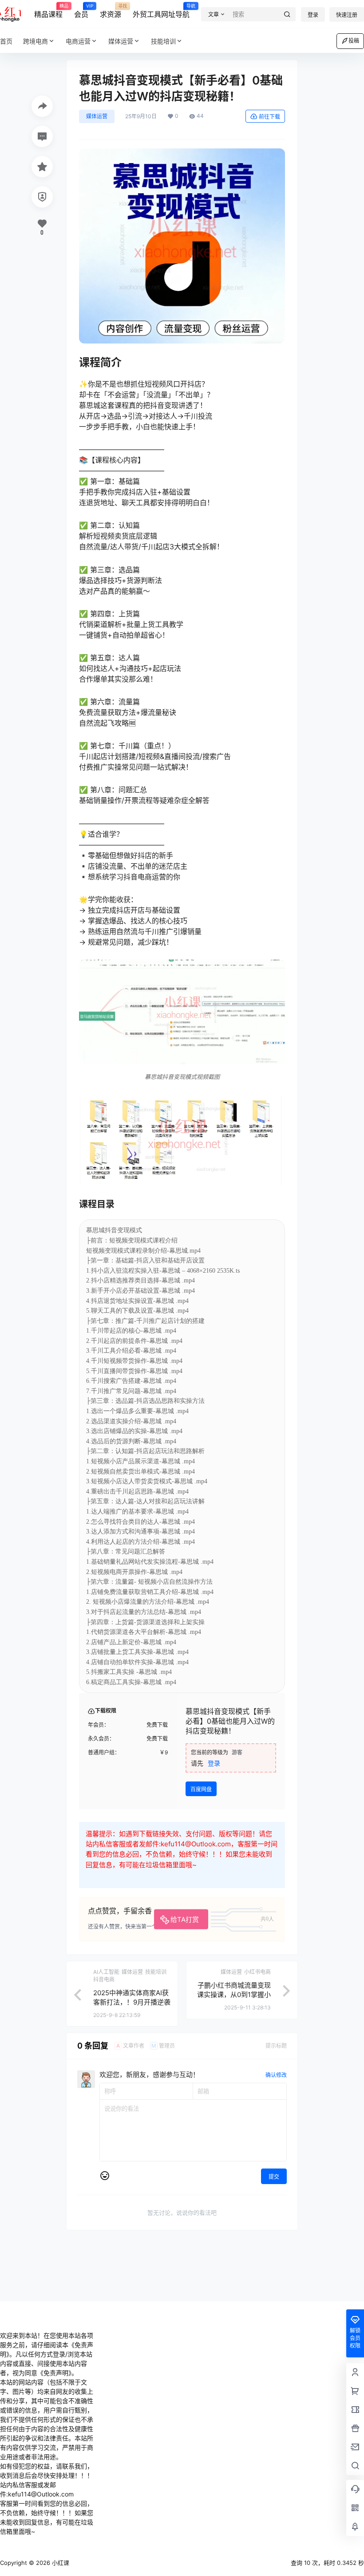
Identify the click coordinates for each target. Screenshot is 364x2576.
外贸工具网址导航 (161, 11)
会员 (81, 11)
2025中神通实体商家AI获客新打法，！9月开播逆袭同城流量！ (132, 2002)
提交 (274, 2177)
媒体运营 (121, 41)
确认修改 (276, 2075)
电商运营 (78, 41)
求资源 (111, 11)
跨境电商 (36, 41)
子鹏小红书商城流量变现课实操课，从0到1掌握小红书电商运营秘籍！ (234, 1995)
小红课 (60, 2563)
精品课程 (48, 11)
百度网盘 (201, 1789)
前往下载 (269, 117)
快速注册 (347, 15)
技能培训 (163, 41)
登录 (313, 15)
